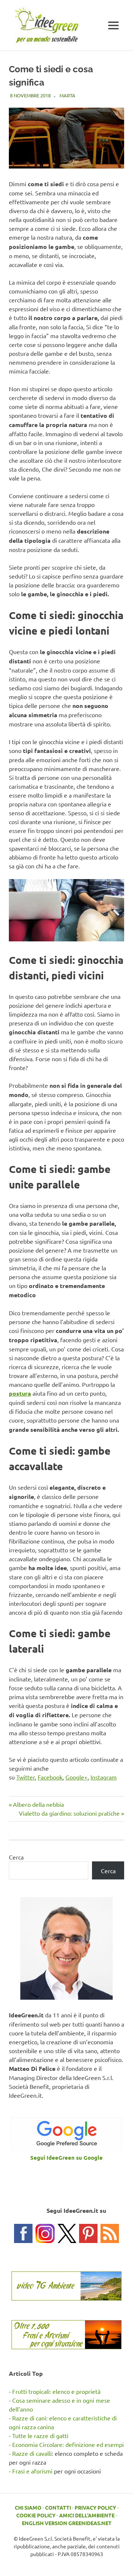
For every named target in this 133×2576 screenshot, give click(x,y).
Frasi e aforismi (32, 2471)
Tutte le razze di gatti (40, 2436)
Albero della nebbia (38, 1804)
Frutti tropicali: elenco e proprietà (56, 2391)
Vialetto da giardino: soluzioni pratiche (69, 1813)
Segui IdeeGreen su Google (66, 2157)
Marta (67, 95)
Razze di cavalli (32, 2453)
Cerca (16, 1857)
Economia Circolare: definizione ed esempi (68, 2444)
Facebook (50, 1777)
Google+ (76, 1777)
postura (20, 1393)
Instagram (104, 1777)
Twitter (25, 1777)
